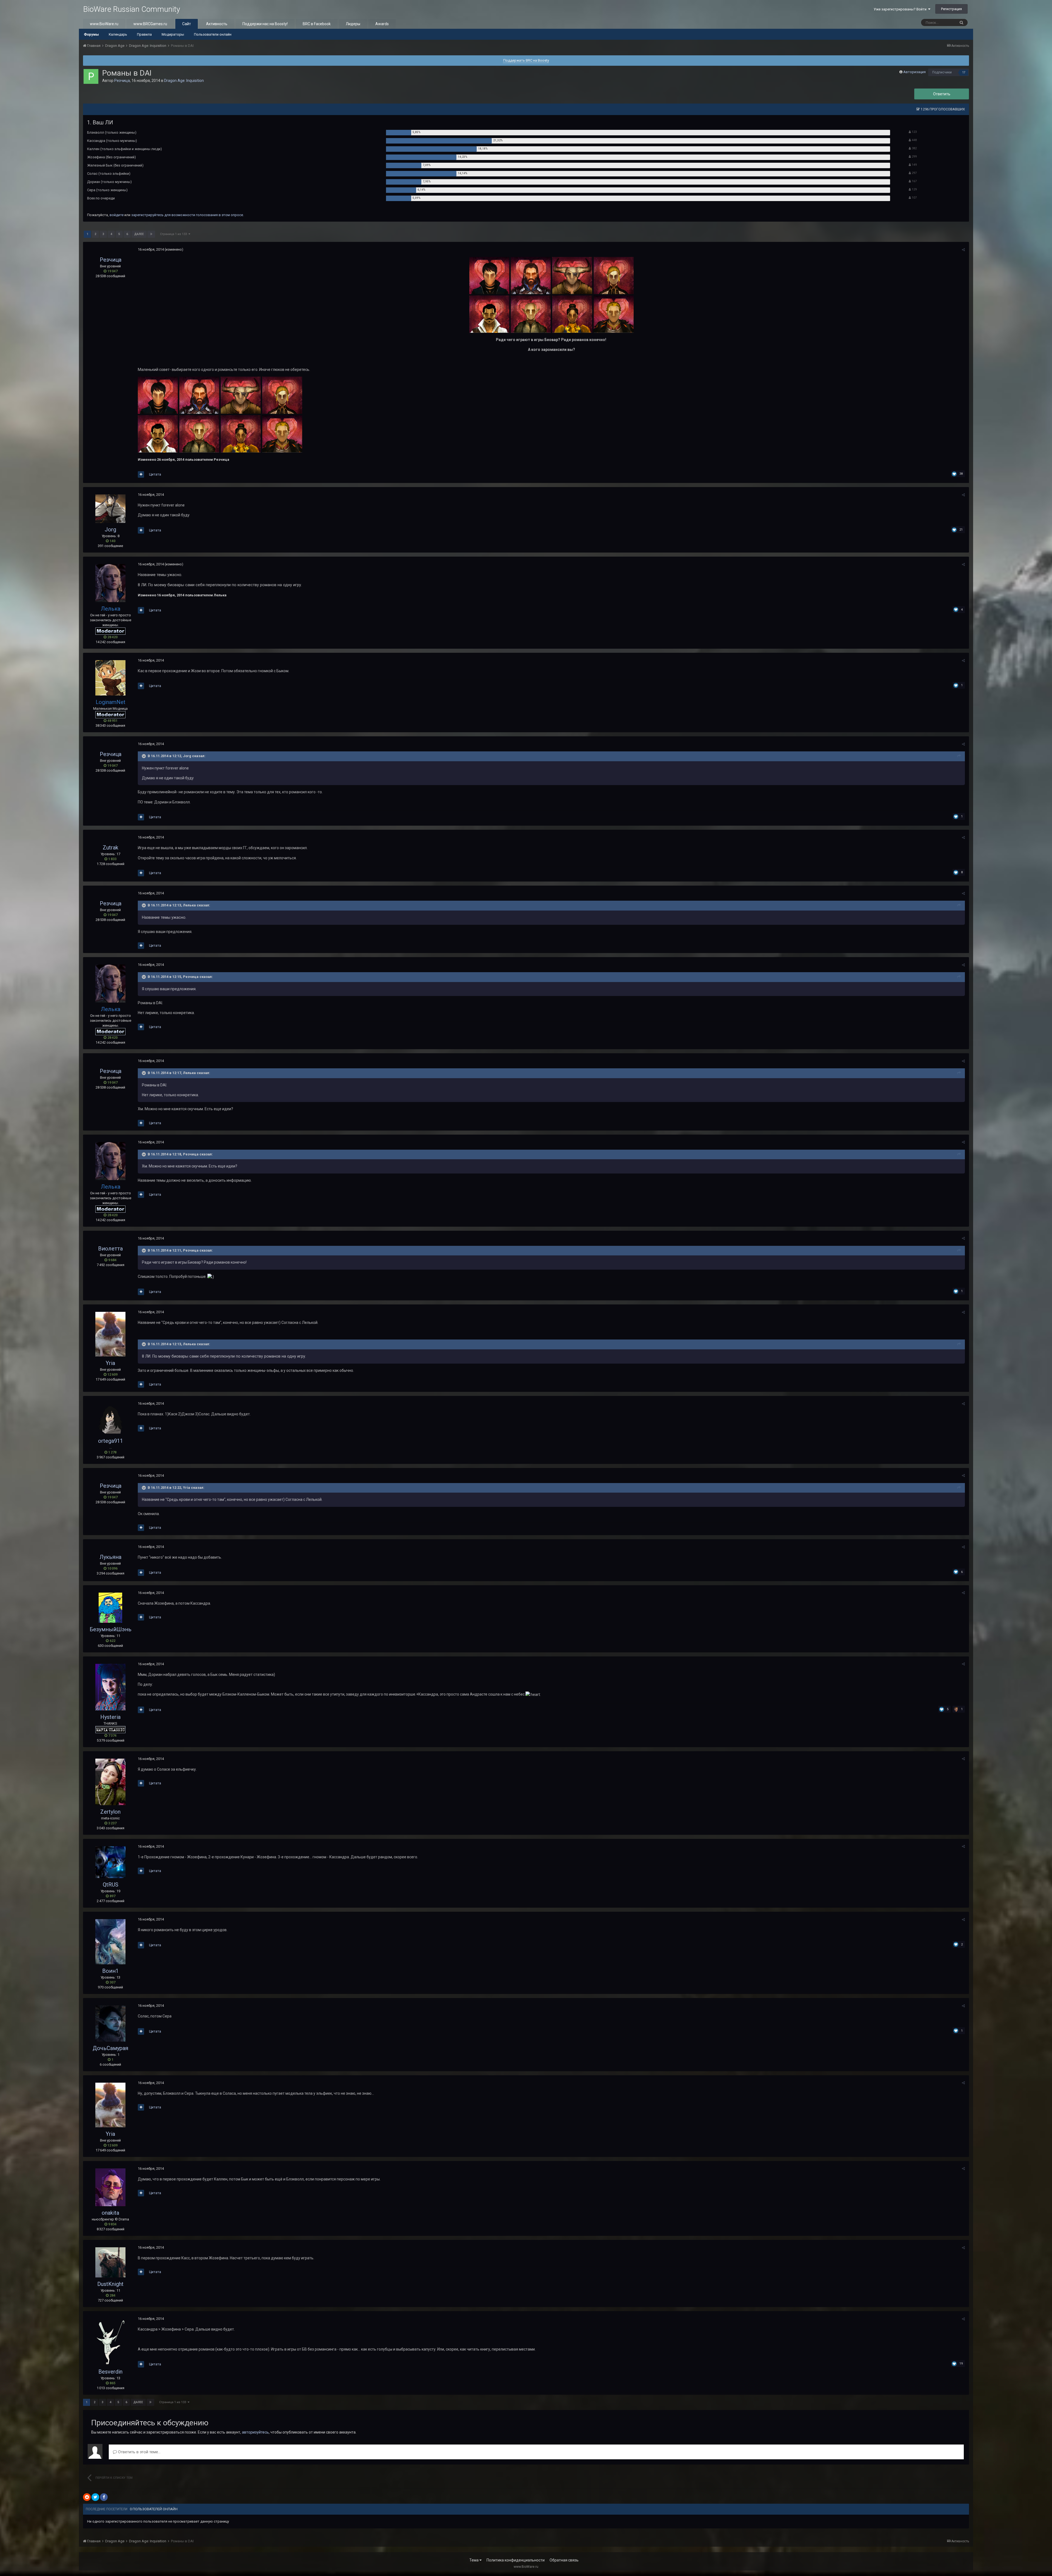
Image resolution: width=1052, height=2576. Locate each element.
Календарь (118, 34)
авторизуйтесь (255, 2432)
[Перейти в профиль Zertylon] (110, 1782)
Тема (474, 2560)
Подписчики (942, 72)
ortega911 (111, 1441)
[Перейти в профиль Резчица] (91, 76)
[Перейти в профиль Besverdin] (110, 2342)
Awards (382, 24)
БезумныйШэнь (111, 1629)
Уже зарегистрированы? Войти (901, 9)
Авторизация (914, 72)
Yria (110, 1363)
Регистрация (951, 9)
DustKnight (110, 2284)
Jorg (110, 529)
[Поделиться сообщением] (963, 250)
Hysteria (110, 1717)
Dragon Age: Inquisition (184, 81)
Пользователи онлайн (213, 34)
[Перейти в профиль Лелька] (110, 583)
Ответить (942, 94)
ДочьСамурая (110, 2048)
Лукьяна (110, 1557)
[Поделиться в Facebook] (104, 2497)
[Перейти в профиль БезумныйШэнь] (110, 1608)
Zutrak (111, 848)
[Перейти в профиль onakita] (110, 2187)
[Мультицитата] (141, 474)
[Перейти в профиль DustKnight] (110, 2262)
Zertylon (110, 1812)
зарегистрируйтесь (147, 215)
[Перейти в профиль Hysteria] (110, 1687)
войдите (117, 215)
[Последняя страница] (151, 234)
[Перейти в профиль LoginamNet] (110, 678)
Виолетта (110, 1249)
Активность (217, 24)
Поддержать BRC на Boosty (526, 60)
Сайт (187, 24)
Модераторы (173, 34)
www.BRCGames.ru (150, 24)
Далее (139, 234)
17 (964, 72)
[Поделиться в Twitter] (95, 2497)
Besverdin (110, 2372)
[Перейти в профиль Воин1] (110, 1942)
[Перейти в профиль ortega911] (110, 1419)
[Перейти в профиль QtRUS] (110, 1862)
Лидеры (353, 24)
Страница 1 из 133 (174, 234)
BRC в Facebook (317, 24)
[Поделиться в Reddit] (87, 2497)
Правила (144, 34)
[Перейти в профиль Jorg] (110, 509)
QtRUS (111, 1885)
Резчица (122, 81)
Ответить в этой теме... (139, 2452)
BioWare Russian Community (131, 9)
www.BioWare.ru (104, 24)
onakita (110, 2213)
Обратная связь (564, 2560)
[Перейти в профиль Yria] (110, 1334)
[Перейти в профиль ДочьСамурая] (110, 2023)
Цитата (155, 474)
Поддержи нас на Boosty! (265, 24)
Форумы (91, 34)
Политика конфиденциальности (516, 2560)
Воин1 (110, 1971)
